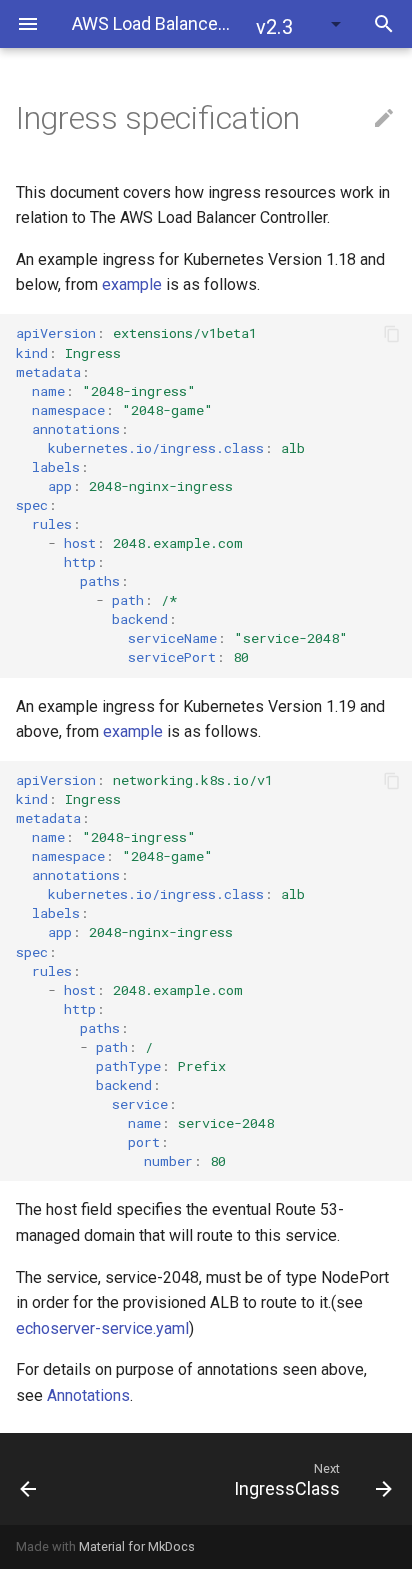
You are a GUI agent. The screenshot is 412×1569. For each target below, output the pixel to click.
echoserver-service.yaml (102, 1328)
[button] (300, 24)
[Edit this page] (384, 119)
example (132, 284)
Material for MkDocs (137, 1546)
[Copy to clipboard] (392, 334)
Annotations (88, 1395)
